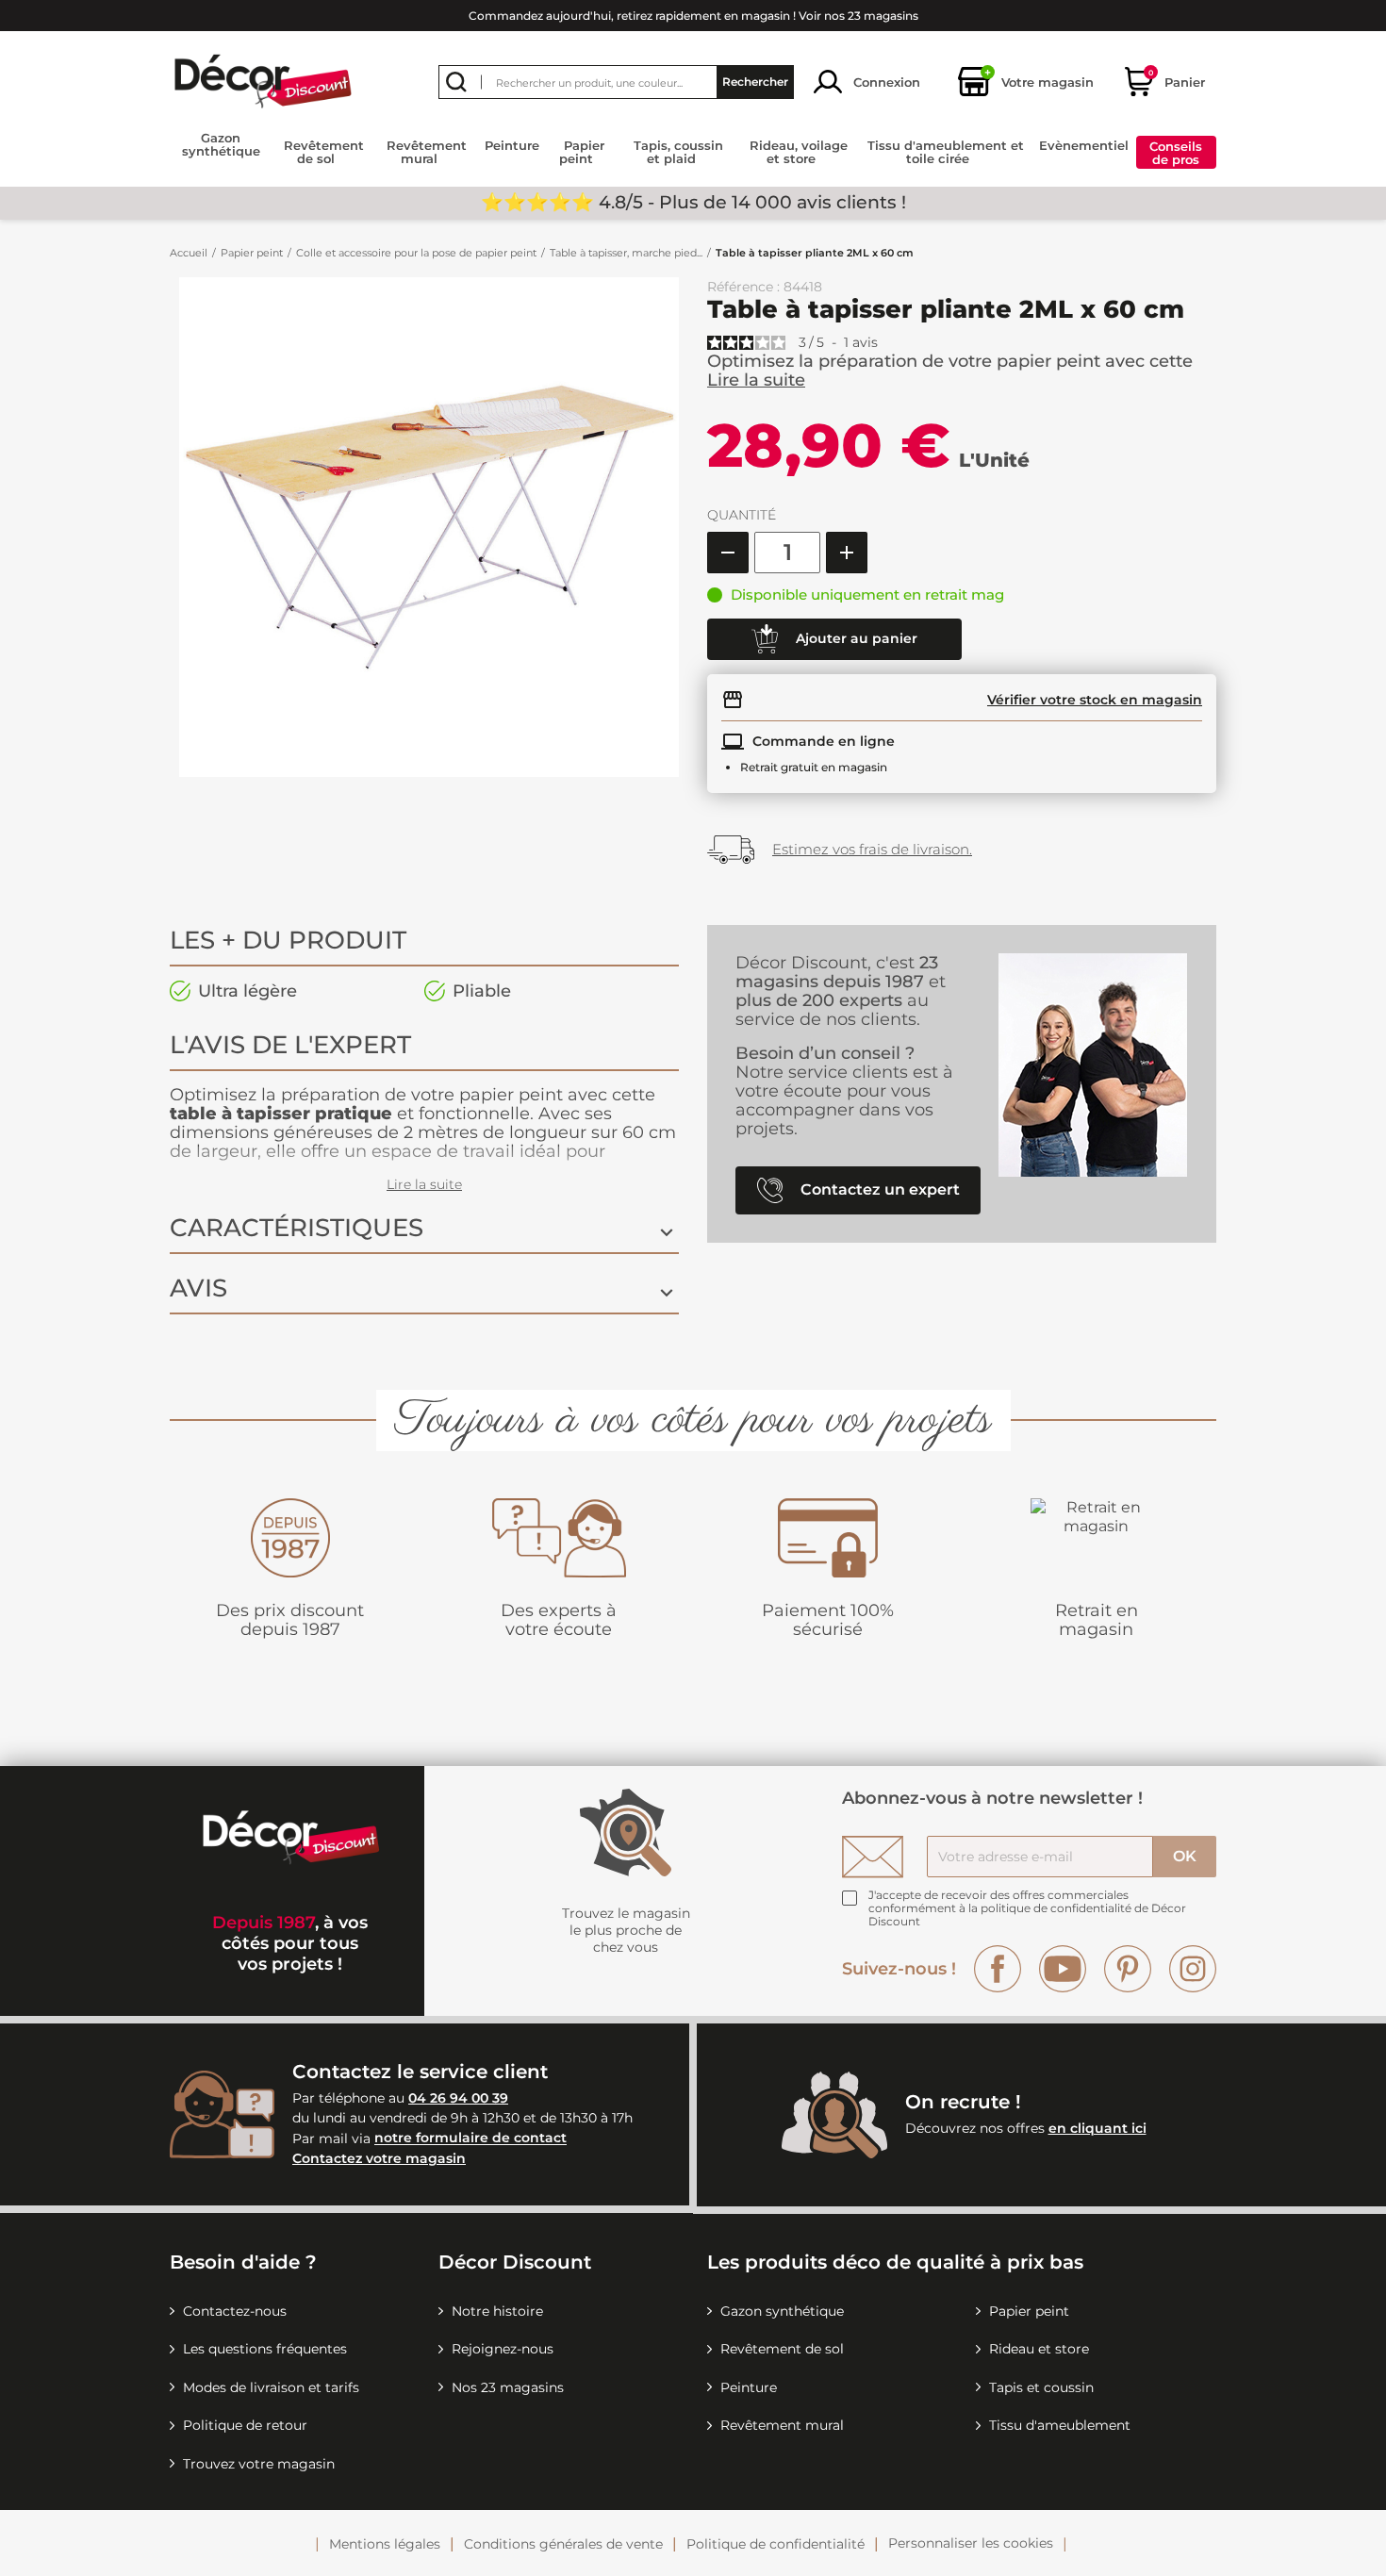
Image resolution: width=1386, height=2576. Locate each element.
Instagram (1193, 1969)
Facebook (998, 1969)
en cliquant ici (1097, 2128)
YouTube (1063, 1969)
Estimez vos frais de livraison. (872, 849)
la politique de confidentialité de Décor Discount (1027, 1915)
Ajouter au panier (855, 637)
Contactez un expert (878, 1189)
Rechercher (755, 82)
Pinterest (1128, 1969)
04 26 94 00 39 (458, 2098)
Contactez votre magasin (379, 2158)
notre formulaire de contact (470, 2138)
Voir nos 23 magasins (858, 16)
